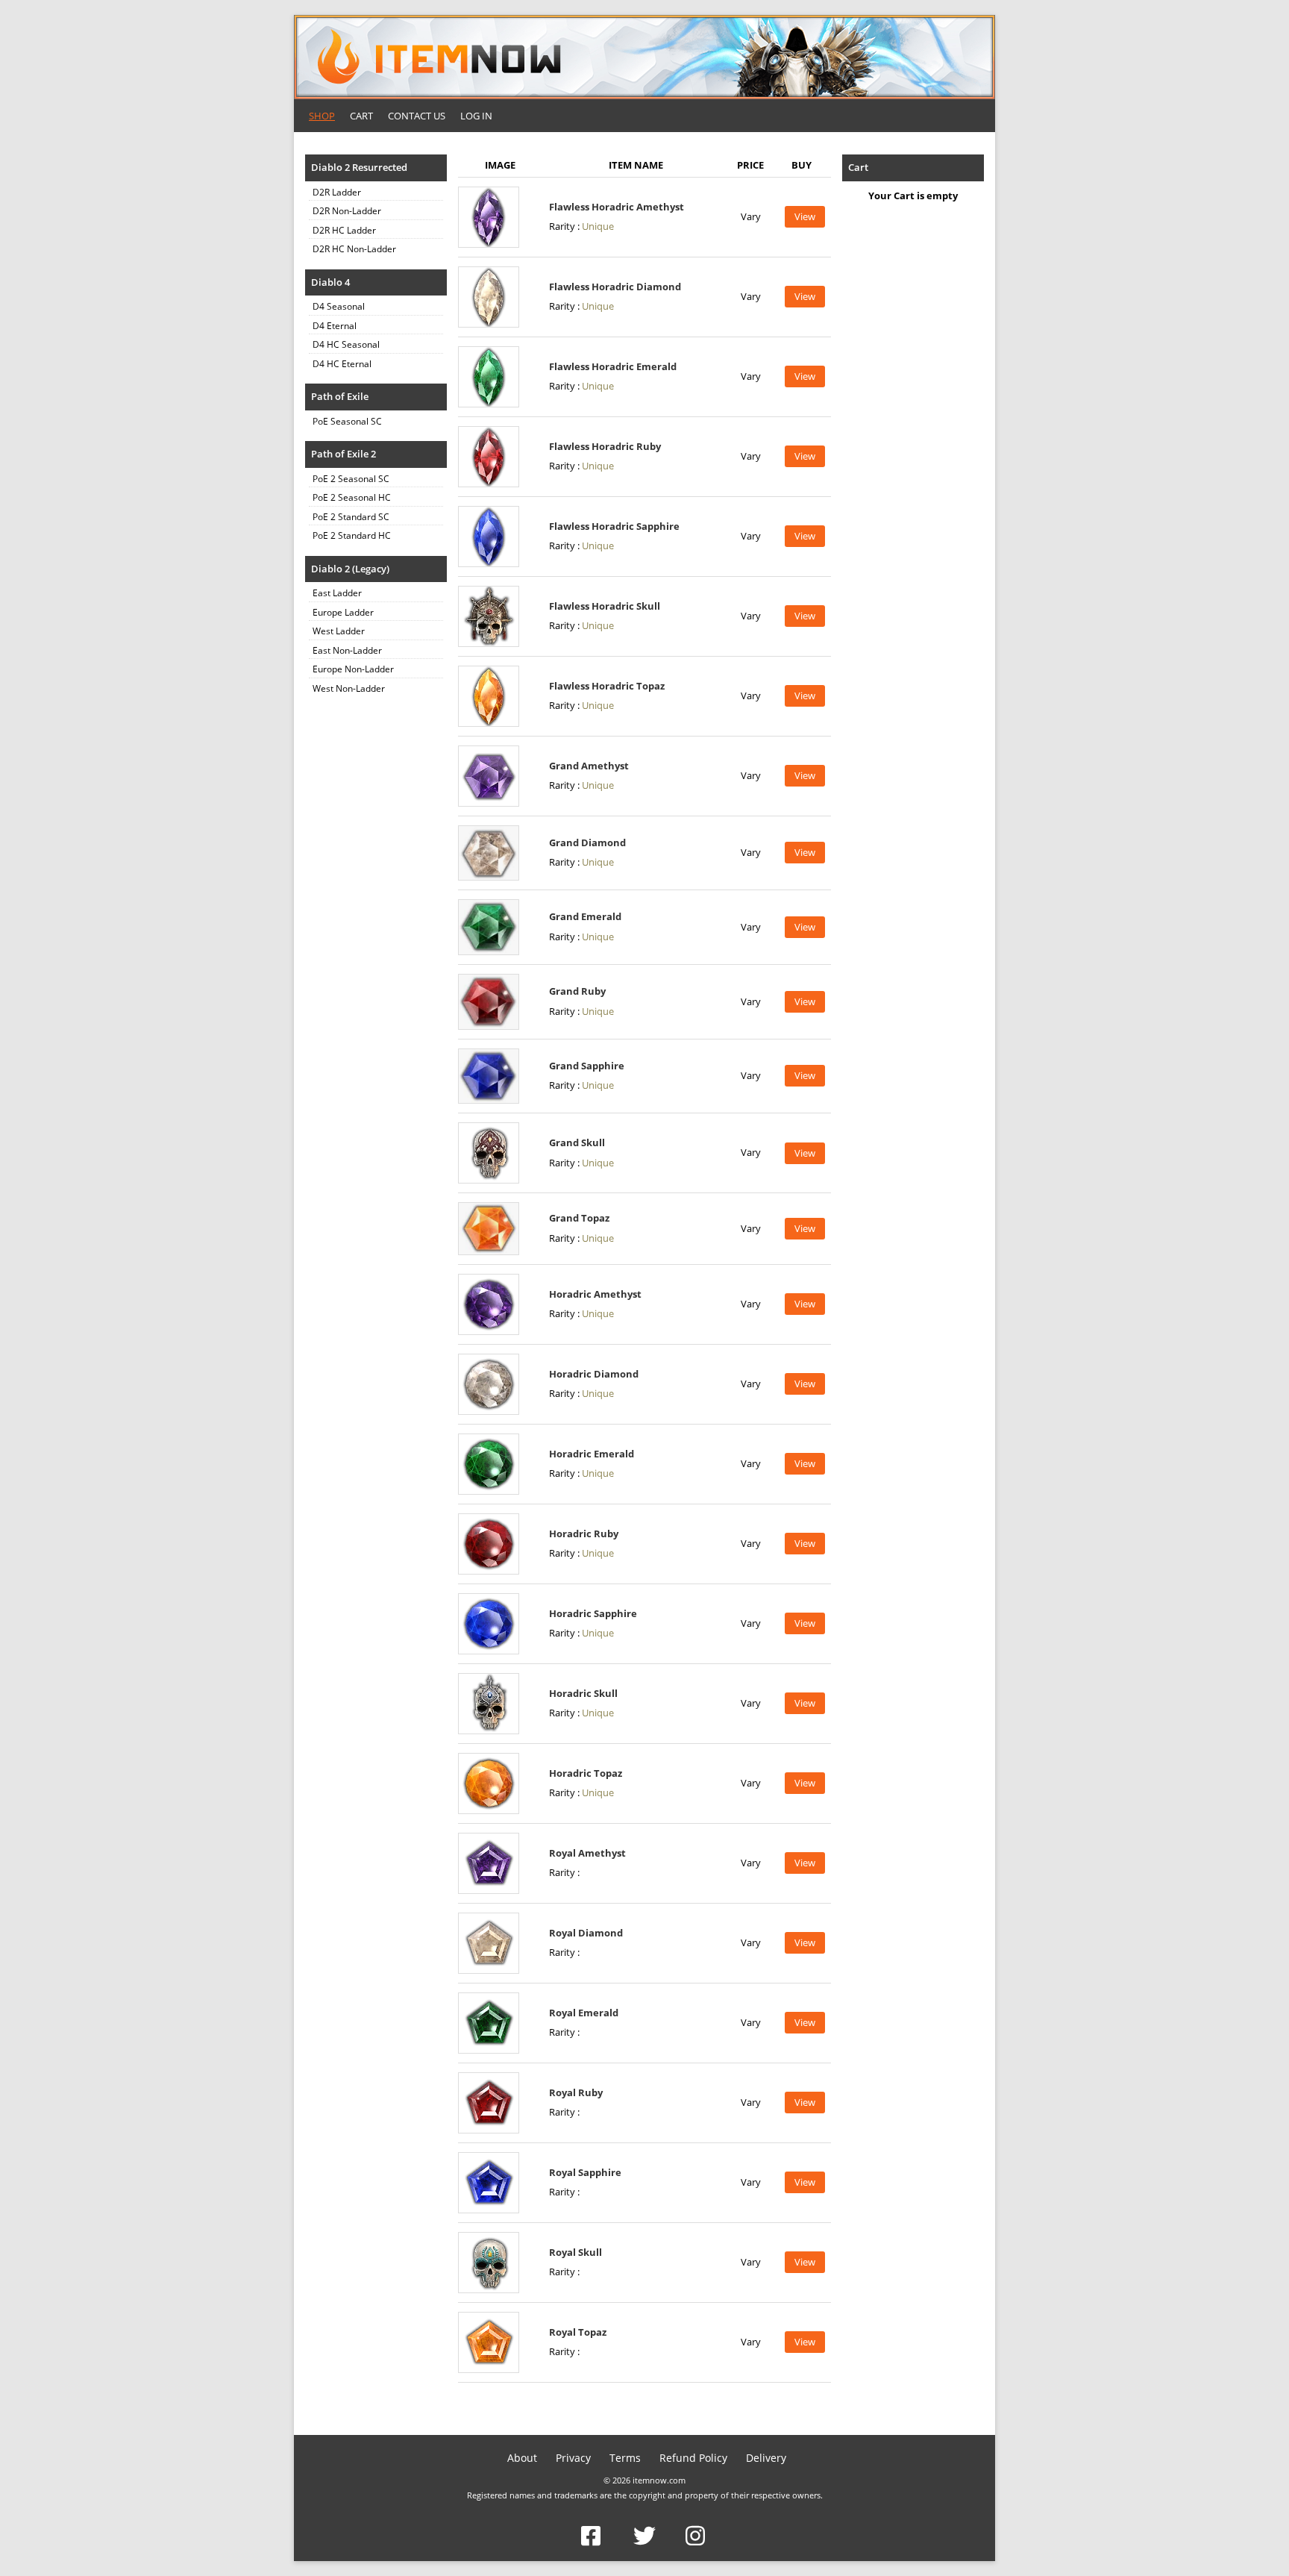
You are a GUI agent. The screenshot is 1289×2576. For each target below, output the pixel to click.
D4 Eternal (335, 326)
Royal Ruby (576, 2092)
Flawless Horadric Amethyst (617, 207)
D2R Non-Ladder (347, 211)
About (522, 2458)
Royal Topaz (578, 2332)
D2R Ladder (337, 192)
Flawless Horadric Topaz (607, 686)
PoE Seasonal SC (347, 421)
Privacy (573, 2458)
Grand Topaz (579, 1218)
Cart (361, 116)
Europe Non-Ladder (353, 669)
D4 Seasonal (339, 306)
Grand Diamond (587, 842)
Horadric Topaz (586, 1773)
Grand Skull (577, 1142)
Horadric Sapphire (593, 1613)
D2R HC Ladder (344, 230)
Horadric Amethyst (595, 1294)
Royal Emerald (584, 2013)
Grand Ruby (577, 991)
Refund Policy (693, 2458)
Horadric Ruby (584, 1534)
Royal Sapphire (585, 2172)
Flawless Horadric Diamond (615, 287)
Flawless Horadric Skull (605, 606)
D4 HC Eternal (342, 364)
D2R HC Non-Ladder (354, 249)
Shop (322, 116)
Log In (476, 116)
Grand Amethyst (589, 766)
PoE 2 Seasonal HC (352, 497)
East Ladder (337, 593)
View (805, 216)
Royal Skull (575, 2252)
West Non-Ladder (349, 688)
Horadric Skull (583, 1693)
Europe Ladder (343, 612)
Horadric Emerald (592, 1454)
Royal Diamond (586, 1933)
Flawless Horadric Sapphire (614, 526)
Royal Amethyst (587, 1853)
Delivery (766, 2458)
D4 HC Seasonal (346, 344)
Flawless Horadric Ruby (605, 446)
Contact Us (417, 116)
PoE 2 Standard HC (352, 535)
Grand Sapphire (587, 1066)
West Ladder (339, 631)
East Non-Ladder (347, 650)
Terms (625, 2458)
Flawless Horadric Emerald (613, 366)
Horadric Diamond (594, 1374)
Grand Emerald (585, 916)
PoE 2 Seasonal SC (351, 479)
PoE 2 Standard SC (351, 517)
